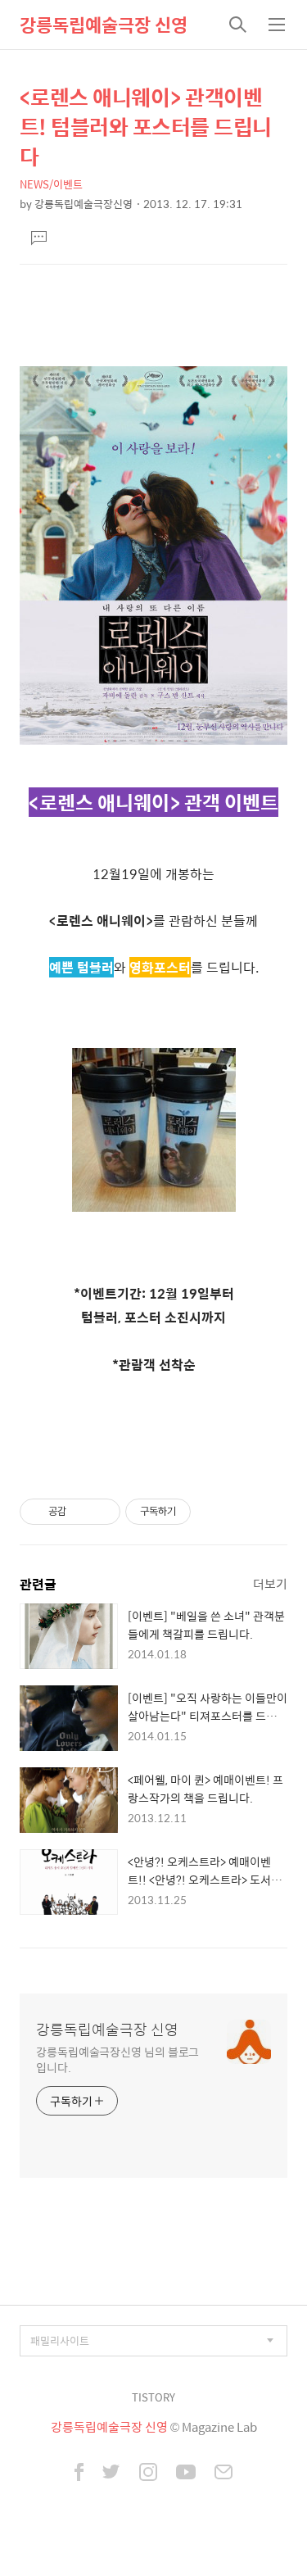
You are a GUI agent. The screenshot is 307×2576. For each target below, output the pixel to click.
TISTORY (153, 2397)
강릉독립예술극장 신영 (104, 25)
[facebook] (79, 2474)
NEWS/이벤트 (51, 184)
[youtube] (186, 2474)
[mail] (223, 2474)
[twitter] (111, 2474)
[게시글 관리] (102, 1512)
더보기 (270, 1583)
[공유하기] (81, 1512)
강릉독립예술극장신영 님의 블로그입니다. (117, 2059)
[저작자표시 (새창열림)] (198, 1512)
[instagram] (148, 2474)
